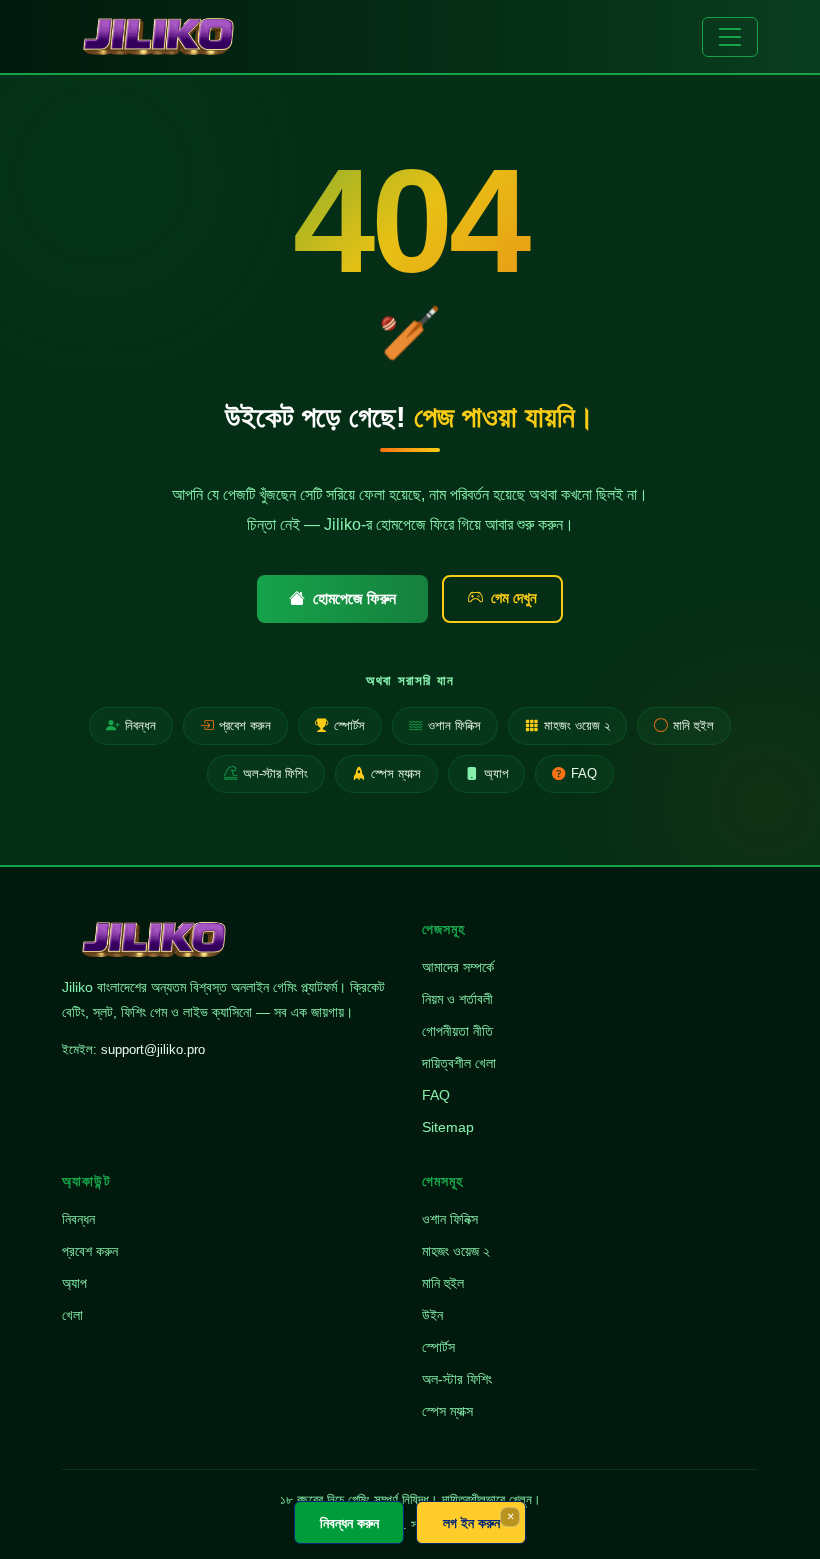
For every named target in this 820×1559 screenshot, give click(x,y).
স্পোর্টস (349, 725)
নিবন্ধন (140, 725)
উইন (432, 1315)
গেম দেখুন (514, 597)
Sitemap (448, 1127)
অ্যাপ (496, 773)
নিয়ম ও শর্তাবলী (457, 999)
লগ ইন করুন (471, 1522)
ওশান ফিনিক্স (454, 725)
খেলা (72, 1315)
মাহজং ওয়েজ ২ (577, 725)
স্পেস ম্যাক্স (396, 773)
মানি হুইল (693, 725)
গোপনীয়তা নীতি (457, 1031)
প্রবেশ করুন (245, 725)
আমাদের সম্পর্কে (458, 967)
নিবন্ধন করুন (349, 1522)
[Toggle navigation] (730, 37)
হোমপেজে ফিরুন (354, 598)
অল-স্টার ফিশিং (275, 773)
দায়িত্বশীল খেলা (459, 1063)
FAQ (584, 773)
